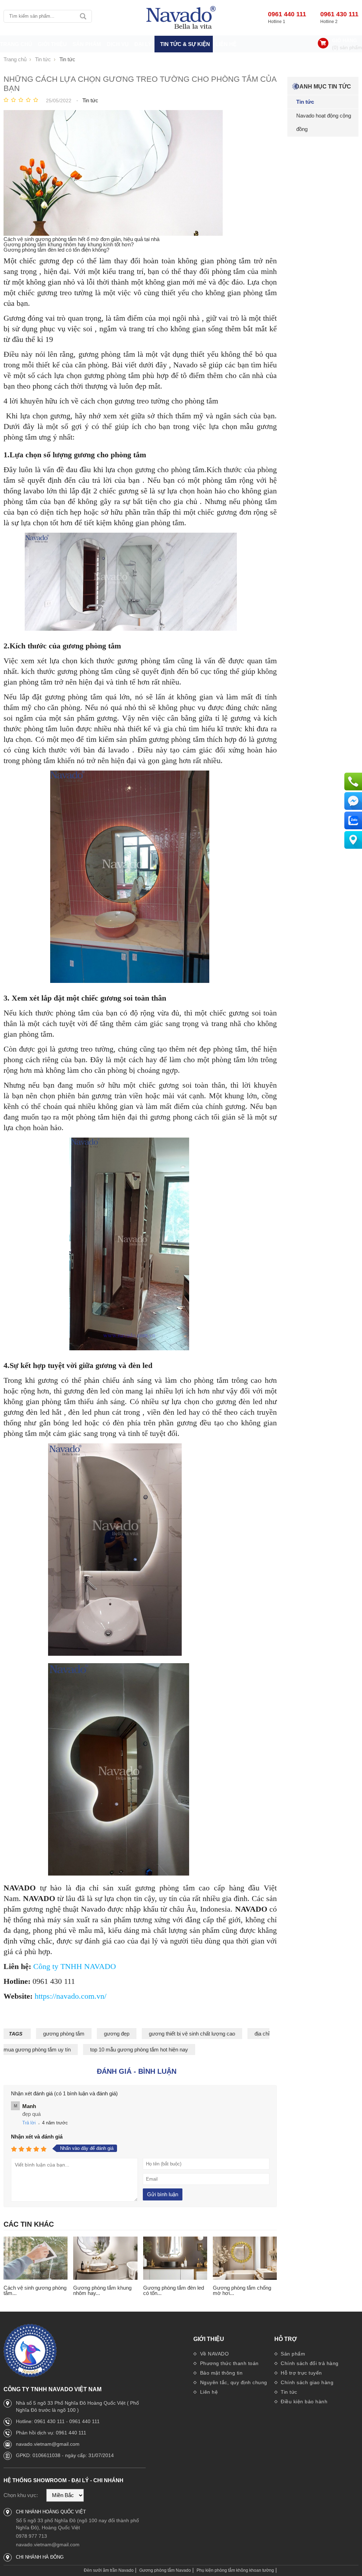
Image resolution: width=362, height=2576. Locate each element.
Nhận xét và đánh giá (37, 2137)
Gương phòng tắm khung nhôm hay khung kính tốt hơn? (69, 244)
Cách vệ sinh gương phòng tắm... (35, 2290)
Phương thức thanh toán (229, 2363)
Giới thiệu (209, 2339)
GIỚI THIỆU (52, 44)
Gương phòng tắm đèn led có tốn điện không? (56, 250)
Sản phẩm (292, 2354)
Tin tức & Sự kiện (185, 44)
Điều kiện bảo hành (303, 2402)
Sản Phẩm (87, 44)
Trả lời (29, 2123)
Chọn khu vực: (21, 2495)
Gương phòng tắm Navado (165, 2570)
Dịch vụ (118, 44)
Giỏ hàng (345, 40)
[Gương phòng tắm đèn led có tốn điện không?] (175, 2259)
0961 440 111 (287, 14)
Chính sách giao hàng (306, 2382)
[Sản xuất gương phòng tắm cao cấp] (181, 18)
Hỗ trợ (286, 2339)
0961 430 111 (339, 14)
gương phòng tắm (64, 2034)
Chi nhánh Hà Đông (40, 2557)
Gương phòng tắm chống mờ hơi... (242, 2290)
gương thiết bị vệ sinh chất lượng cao (192, 2034)
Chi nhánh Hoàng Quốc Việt (51, 2512)
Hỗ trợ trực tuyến (301, 2373)
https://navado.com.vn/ (71, 1996)
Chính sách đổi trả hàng (309, 2363)
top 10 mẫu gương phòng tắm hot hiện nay (139, 2050)
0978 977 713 (31, 2536)
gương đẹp (117, 2034)
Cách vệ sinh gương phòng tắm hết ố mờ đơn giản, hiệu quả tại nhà (81, 239)
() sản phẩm (347, 47)
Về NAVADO (214, 2354)
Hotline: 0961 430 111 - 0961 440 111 (58, 2421)
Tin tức (288, 2392)
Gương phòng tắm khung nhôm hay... (102, 2290)
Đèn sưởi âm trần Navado (109, 2570)
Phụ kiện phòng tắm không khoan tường (235, 2570)
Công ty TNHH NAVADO (75, 1966)
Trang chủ (16, 44)
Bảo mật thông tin (220, 2373)
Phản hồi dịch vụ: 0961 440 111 (51, 2433)
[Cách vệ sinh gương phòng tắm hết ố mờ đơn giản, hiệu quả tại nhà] (36, 2259)
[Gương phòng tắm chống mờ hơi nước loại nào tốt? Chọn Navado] (245, 2259)
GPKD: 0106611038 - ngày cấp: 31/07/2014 (65, 2455)
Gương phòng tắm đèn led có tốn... (174, 2290)
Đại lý (143, 44)
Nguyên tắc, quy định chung (233, 2382)
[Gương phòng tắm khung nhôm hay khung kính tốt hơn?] (105, 2259)
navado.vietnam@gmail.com (48, 2444)
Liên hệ (226, 44)
